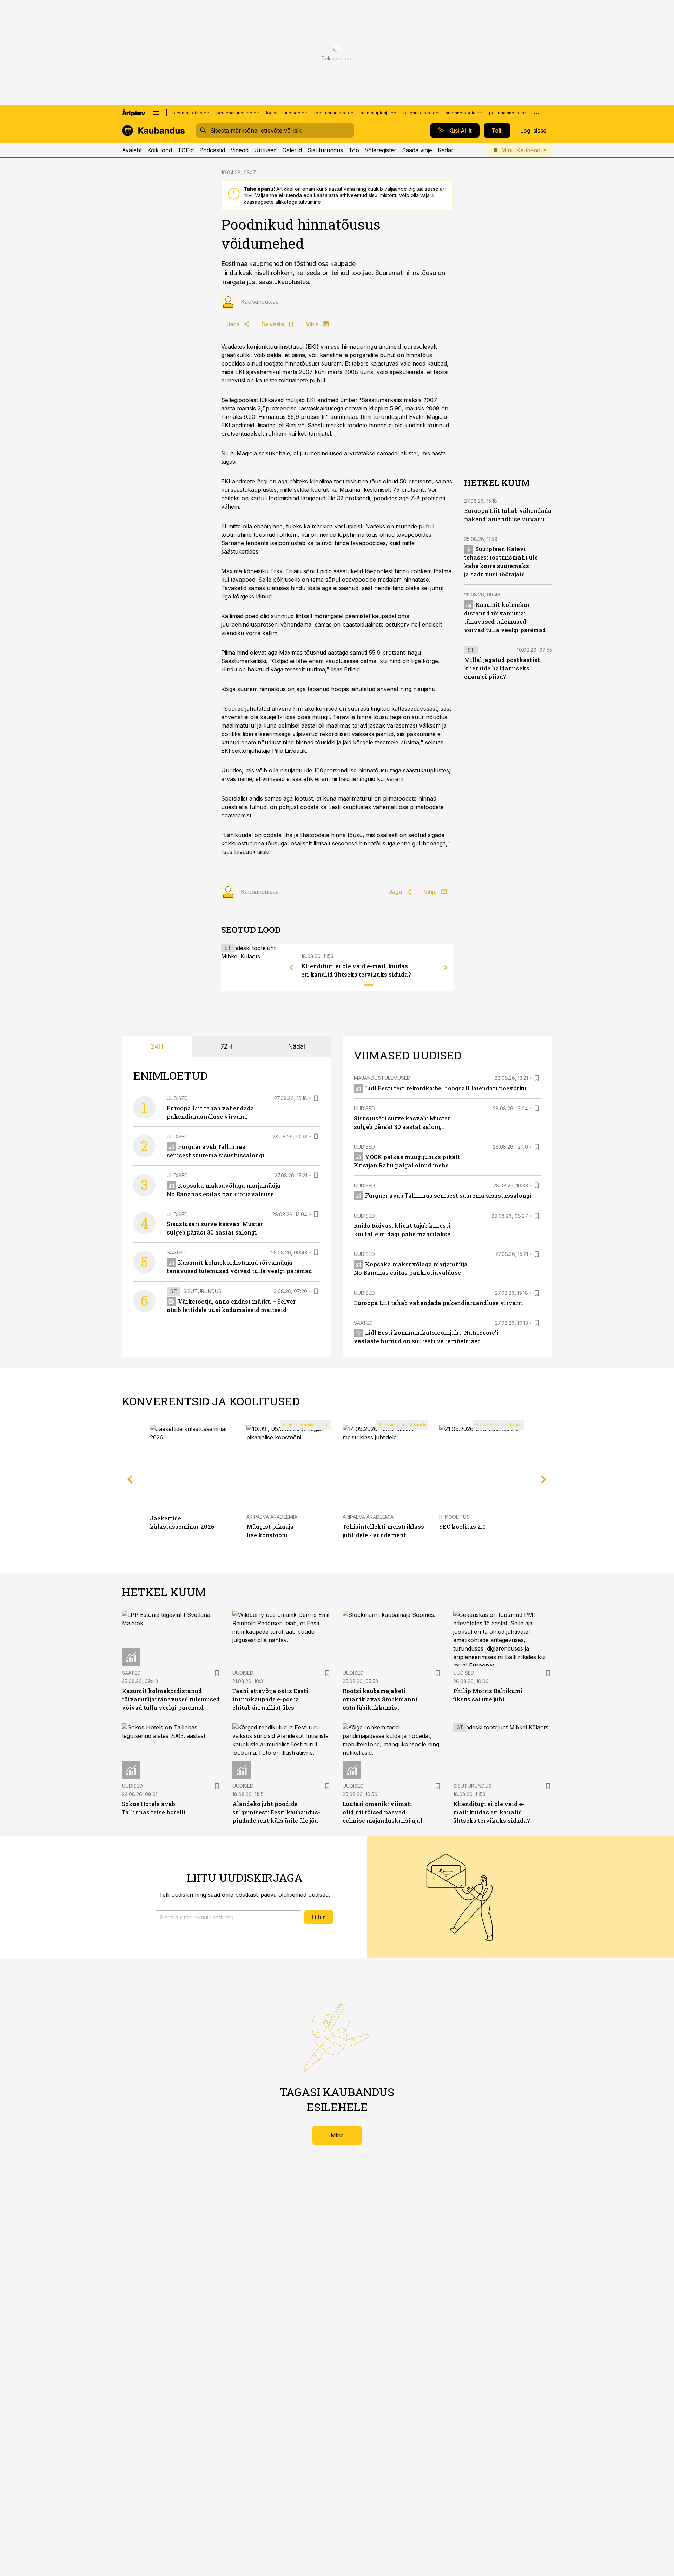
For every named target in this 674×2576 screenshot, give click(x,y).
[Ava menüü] (156, 113)
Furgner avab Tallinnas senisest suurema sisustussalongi (448, 1195)
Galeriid (292, 150)
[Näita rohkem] (536, 113)
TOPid (186, 150)
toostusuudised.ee (334, 113)
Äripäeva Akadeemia (272, 1517)
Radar (446, 150)
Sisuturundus (325, 150)
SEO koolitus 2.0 (462, 1527)
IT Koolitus (454, 1517)
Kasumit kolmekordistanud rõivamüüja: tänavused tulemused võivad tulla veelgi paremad (171, 1699)
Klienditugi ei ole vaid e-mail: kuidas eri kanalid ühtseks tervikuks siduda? (491, 1812)
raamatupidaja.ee (378, 113)
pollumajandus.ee (507, 113)
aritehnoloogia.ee (464, 113)
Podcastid (212, 150)
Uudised (177, 1098)
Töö (354, 150)
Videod (240, 150)
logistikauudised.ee (287, 113)
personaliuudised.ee (238, 113)
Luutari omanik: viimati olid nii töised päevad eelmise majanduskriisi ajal (382, 1812)
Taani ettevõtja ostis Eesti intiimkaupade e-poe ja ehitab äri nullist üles (270, 1699)
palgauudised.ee (421, 113)
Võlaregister (381, 150)
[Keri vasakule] (291, 968)
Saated (176, 1253)
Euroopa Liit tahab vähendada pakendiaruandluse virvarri (438, 1303)
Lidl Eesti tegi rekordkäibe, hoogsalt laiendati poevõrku (446, 1088)
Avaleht (132, 150)
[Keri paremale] (446, 968)
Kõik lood (160, 150)
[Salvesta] (316, 1098)
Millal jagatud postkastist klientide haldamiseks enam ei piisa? (502, 668)
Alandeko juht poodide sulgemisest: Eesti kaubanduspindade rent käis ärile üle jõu (276, 1812)
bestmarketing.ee (191, 113)
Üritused (265, 150)
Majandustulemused (382, 1078)
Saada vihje (417, 150)
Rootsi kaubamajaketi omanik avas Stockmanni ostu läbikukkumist (380, 1699)
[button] (228, 1917)
